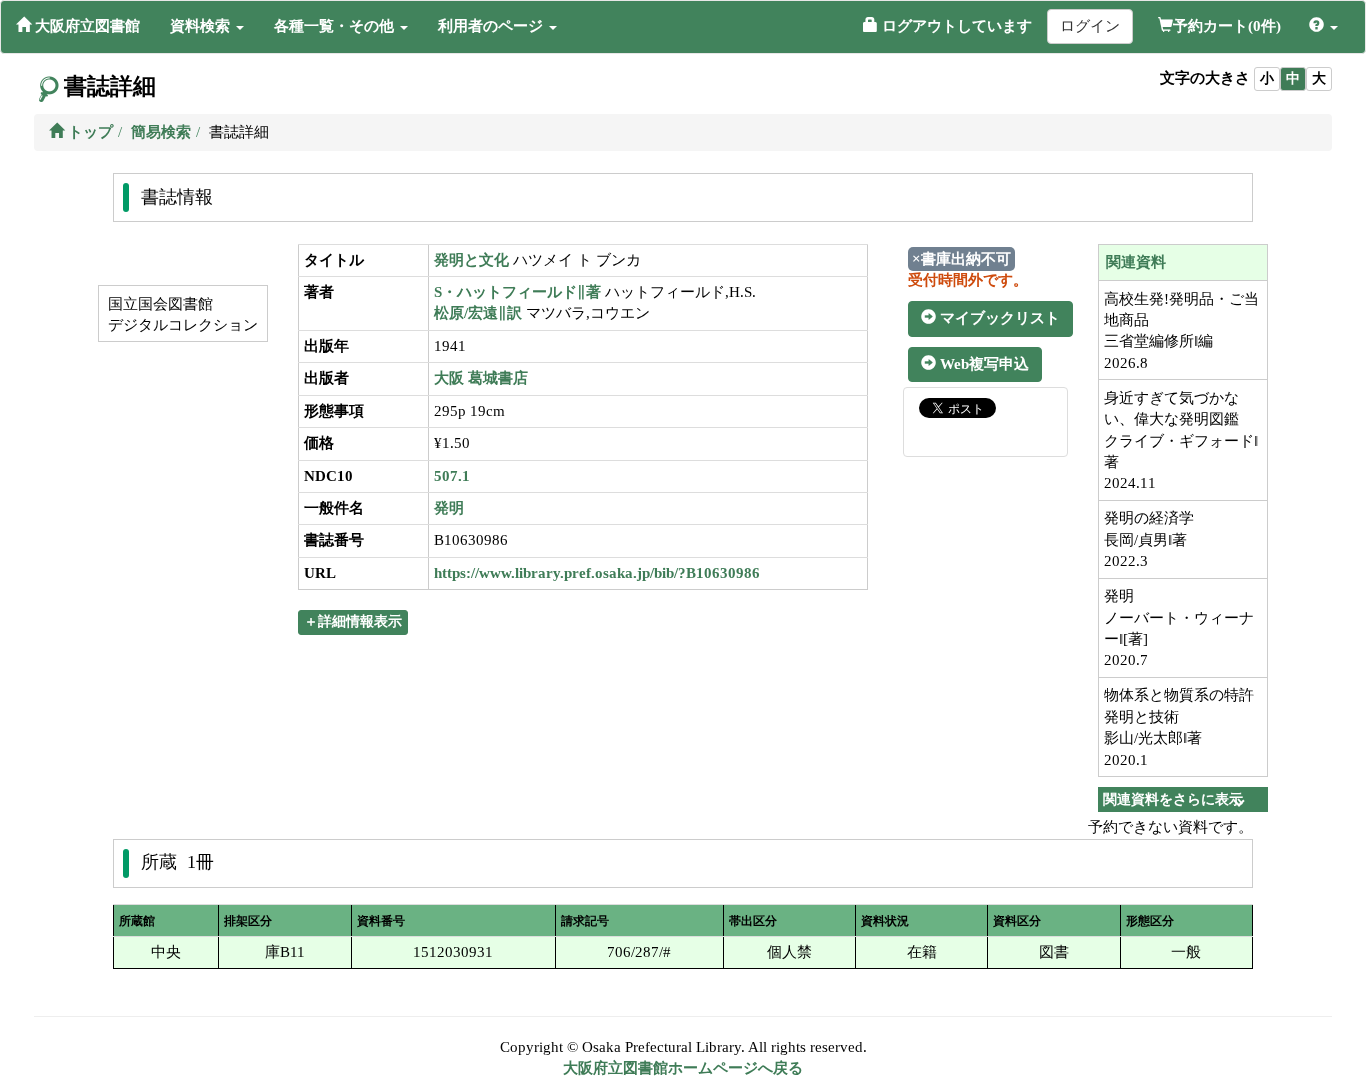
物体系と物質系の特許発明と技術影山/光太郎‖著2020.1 (1179, 727)
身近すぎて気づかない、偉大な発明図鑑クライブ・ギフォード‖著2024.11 (1181, 441)
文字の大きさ (1205, 78)
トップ (88, 132)
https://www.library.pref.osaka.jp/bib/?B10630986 (597, 573)
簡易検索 (161, 132)
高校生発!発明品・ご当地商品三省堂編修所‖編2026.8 (1181, 331)
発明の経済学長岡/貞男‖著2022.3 (1149, 539)
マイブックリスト (998, 318)
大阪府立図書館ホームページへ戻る (683, 1068)
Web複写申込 (982, 364)
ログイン (1090, 26)
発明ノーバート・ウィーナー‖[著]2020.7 (1179, 628)
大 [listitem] (1319, 78)
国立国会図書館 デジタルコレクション (181, 314)
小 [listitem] (1267, 78)
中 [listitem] (1293, 78)
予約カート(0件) (1227, 26)
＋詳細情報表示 (353, 621)
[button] (207, 26)
